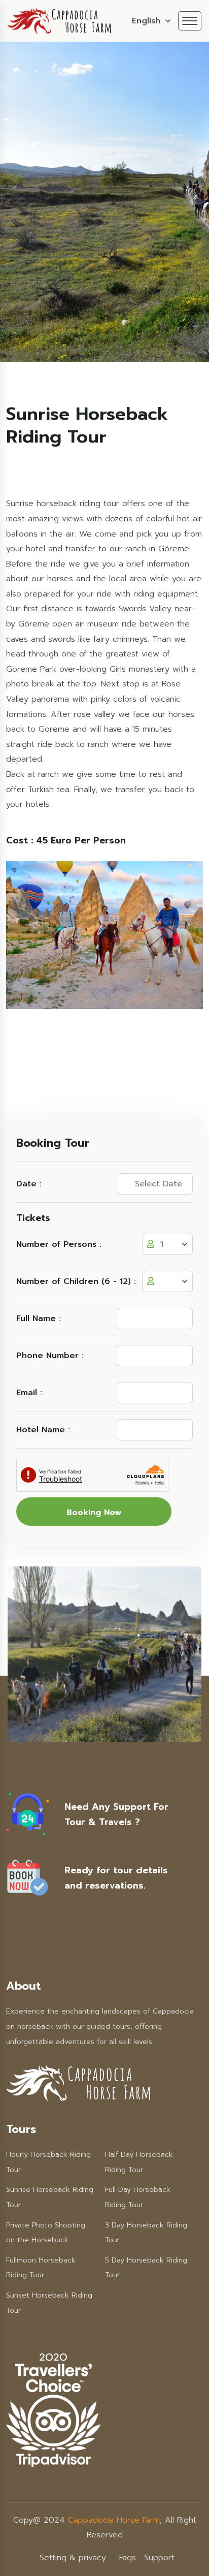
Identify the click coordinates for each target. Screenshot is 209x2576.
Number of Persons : (59, 1244)
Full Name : (39, 1318)
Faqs (128, 2558)
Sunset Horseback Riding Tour (49, 2303)
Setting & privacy (73, 2558)
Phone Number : (50, 1356)
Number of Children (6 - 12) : (76, 1281)
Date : (29, 1184)
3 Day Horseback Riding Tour (146, 2233)
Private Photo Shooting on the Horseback (46, 2233)
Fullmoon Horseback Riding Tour (41, 2268)
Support (159, 2558)
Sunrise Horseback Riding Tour (50, 2197)
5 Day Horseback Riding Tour (146, 2268)
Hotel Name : (43, 1430)
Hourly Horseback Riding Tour (48, 2162)
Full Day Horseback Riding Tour (138, 2197)
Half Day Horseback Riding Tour (139, 2162)
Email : (29, 1393)
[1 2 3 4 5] (167, 1281)
